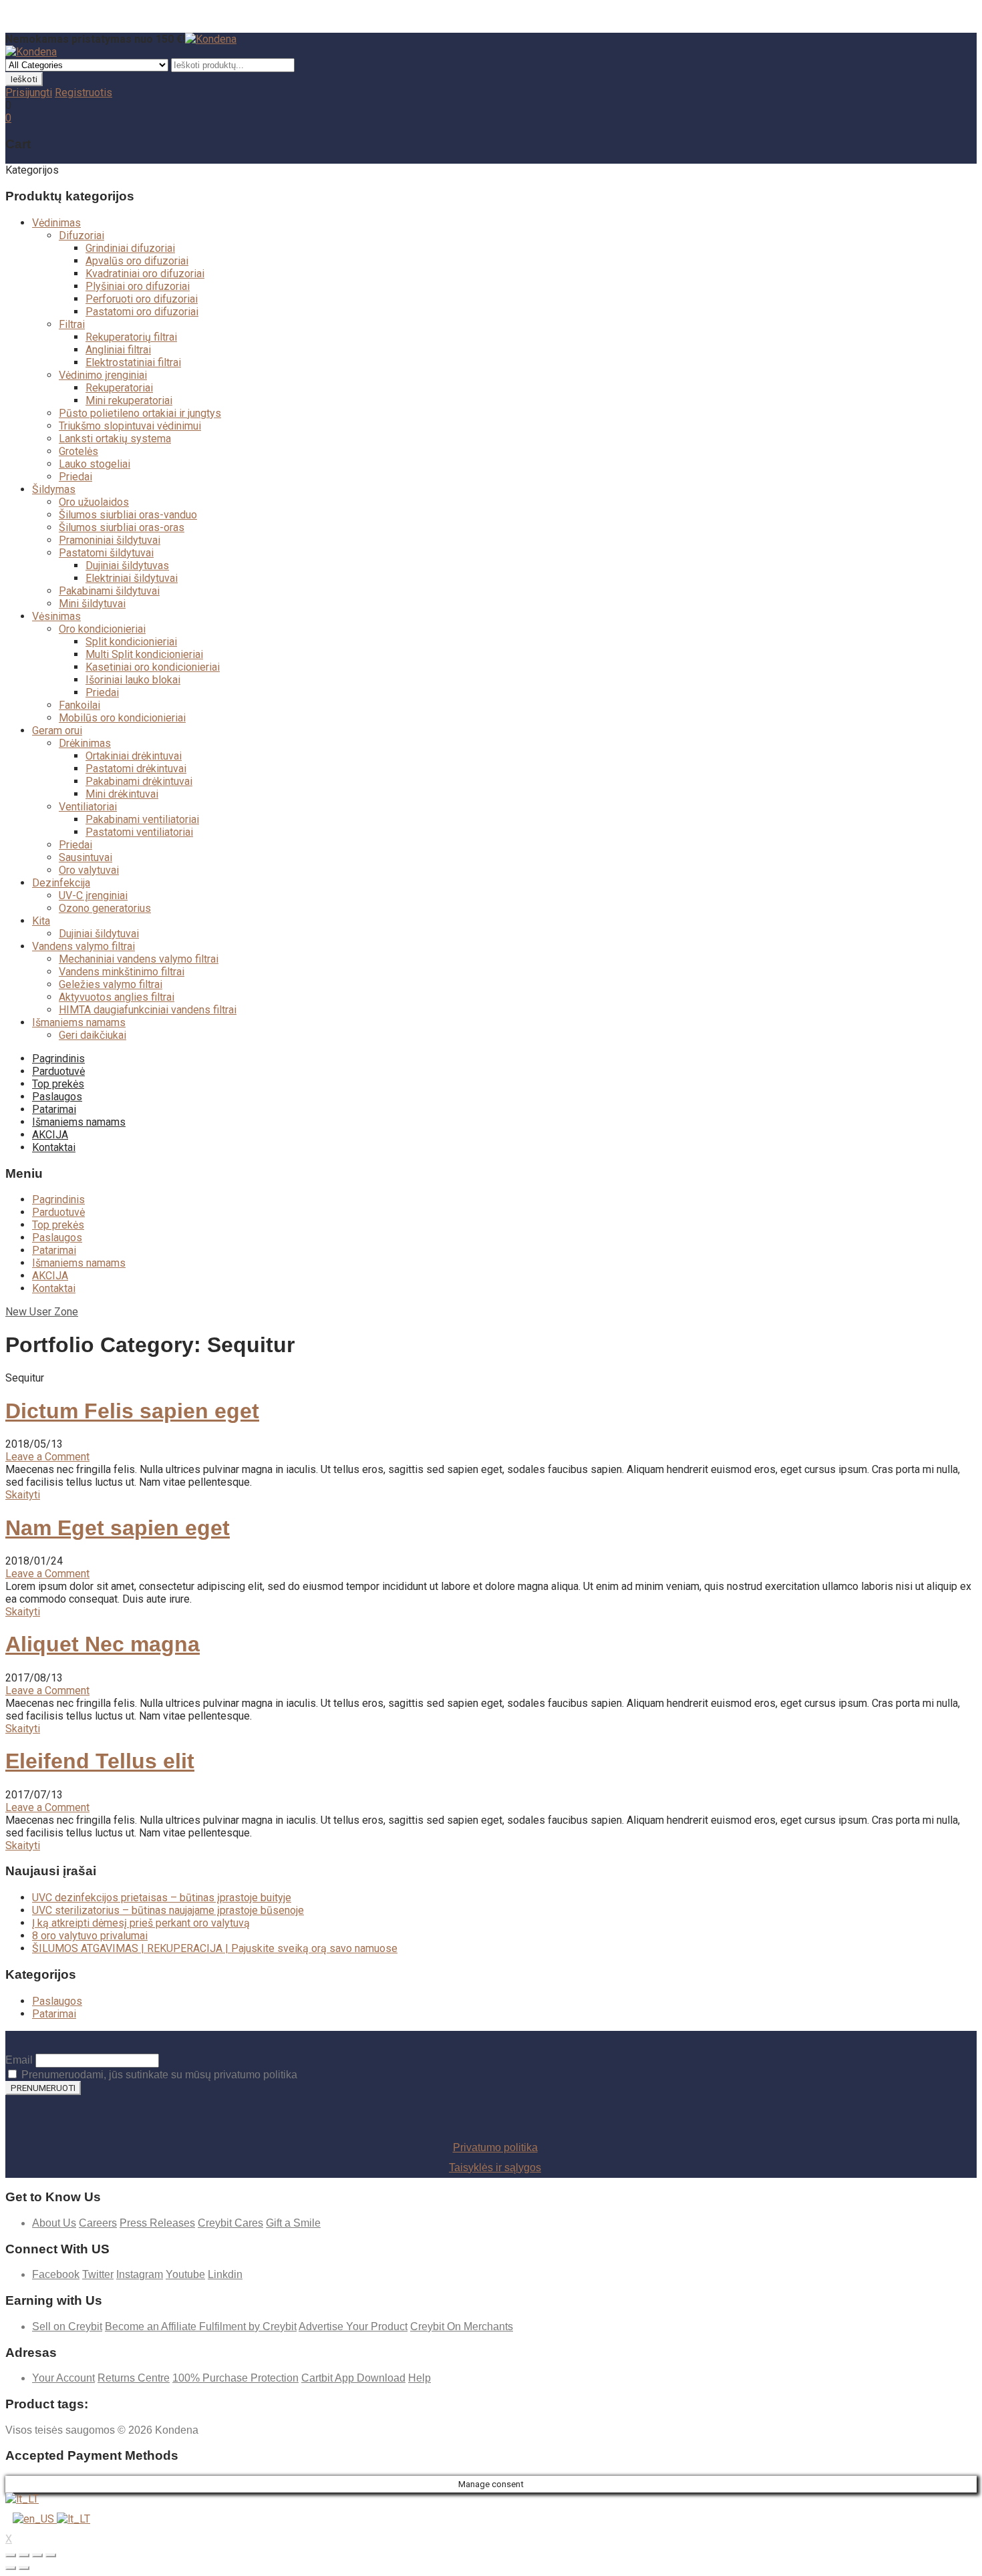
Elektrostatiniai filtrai (133, 362)
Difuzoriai (81, 235)
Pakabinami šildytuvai (109, 591)
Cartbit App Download (353, 2378)
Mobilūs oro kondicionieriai (122, 718)
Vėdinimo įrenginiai (103, 375)
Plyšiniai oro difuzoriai (138, 286)
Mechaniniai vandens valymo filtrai (139, 959)
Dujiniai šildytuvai (99, 934)
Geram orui (57, 731)
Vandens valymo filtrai (84, 946)
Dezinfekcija (61, 883)
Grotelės (78, 451)
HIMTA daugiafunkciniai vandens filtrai (148, 1010)
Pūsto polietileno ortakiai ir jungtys (140, 413)
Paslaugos (57, 1097)
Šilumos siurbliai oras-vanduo (128, 515)
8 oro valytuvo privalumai (90, 1936)
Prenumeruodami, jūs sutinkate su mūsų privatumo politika (158, 2075)
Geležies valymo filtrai (111, 984)
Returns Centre (134, 2378)
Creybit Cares (230, 2223)
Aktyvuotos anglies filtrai (117, 997)
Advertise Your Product (353, 2326)
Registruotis (84, 93)
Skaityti (23, 1495)
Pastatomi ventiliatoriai (139, 832)
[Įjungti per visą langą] (37, 2555)
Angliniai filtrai (118, 350)
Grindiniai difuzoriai (130, 248)
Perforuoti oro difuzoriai (142, 299)
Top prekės (58, 1084)
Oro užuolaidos (94, 502)
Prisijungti (29, 93)
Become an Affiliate (152, 2326)
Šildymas (54, 489)
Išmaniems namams (79, 1022)
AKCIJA (50, 1135)
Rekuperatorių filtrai (131, 337)
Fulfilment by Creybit (248, 2326)
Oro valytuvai (89, 870)
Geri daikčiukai (93, 1035)
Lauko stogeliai (95, 464)
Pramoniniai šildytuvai (110, 540)
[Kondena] (211, 39)
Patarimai (54, 1109)
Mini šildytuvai (92, 604)
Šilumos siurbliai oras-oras (122, 527)
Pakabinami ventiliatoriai (142, 819)
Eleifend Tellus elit (100, 1761)
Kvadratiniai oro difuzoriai (145, 274)
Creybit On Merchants (462, 2326)
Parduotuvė (58, 1071)
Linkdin (225, 2274)
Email (19, 2060)
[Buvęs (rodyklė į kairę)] (11, 2568)
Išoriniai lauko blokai (133, 680)
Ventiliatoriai (88, 807)
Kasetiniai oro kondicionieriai (153, 667)
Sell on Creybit (67, 2326)
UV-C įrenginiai (93, 896)
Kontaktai (54, 1147)
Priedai (75, 477)
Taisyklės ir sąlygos (495, 2167)
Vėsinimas (56, 616)
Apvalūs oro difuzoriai (137, 261)
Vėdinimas (56, 223)
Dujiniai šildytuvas (127, 566)
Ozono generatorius (105, 908)
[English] (35, 2519)
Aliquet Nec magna (103, 1644)
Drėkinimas (85, 743)
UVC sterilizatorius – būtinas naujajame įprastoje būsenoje (168, 1910)
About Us (54, 2223)
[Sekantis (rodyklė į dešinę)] (24, 2568)
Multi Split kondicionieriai (144, 654)
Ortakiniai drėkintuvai (134, 756)
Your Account (63, 2378)
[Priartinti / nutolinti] (51, 2555)
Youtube (185, 2274)
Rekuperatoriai (119, 388)
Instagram (140, 2274)
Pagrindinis (58, 1059)
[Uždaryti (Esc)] (11, 2555)
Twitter (98, 2274)
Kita (41, 921)
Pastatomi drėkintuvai (136, 769)
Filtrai (72, 324)
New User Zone (42, 1312)
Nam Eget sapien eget (118, 1528)
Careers (98, 2223)
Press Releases (157, 2223)
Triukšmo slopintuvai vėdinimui (130, 426)
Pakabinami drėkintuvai (139, 781)
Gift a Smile (293, 2223)
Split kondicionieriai (131, 642)
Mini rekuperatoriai (129, 400)
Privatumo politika (495, 2147)
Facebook (56, 2274)
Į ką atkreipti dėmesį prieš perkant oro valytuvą (141, 1923)
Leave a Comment (47, 1457)
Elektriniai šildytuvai (132, 578)
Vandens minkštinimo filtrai (122, 972)
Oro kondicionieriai (102, 629)
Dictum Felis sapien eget (132, 1411)
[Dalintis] (24, 2555)
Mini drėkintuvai (122, 794)
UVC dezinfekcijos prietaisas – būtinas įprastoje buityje (162, 1898)
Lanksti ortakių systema (115, 439)
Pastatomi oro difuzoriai (142, 312)
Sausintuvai (86, 857)
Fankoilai (79, 705)
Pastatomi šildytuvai (106, 553)
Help (420, 2378)
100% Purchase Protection (235, 2378)
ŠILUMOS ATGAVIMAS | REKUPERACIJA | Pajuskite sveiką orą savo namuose (215, 1948)
